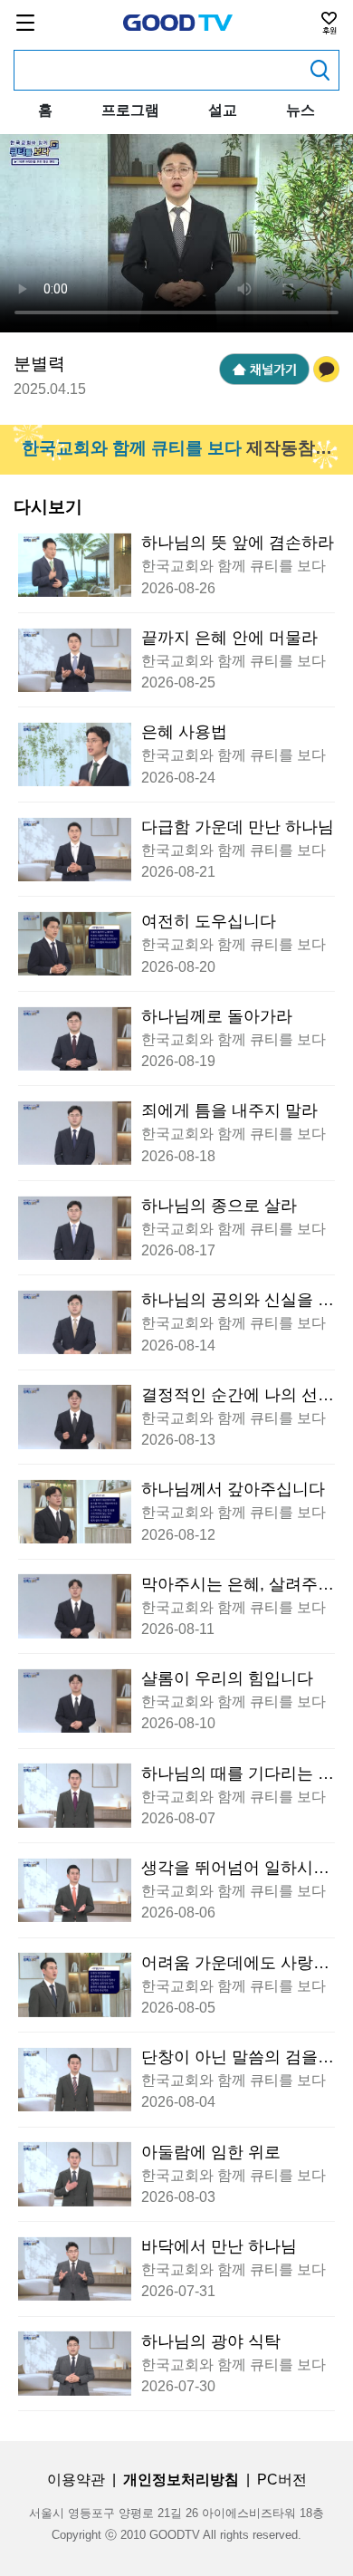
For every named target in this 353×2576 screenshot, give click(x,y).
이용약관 (76, 2480)
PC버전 (282, 2480)
